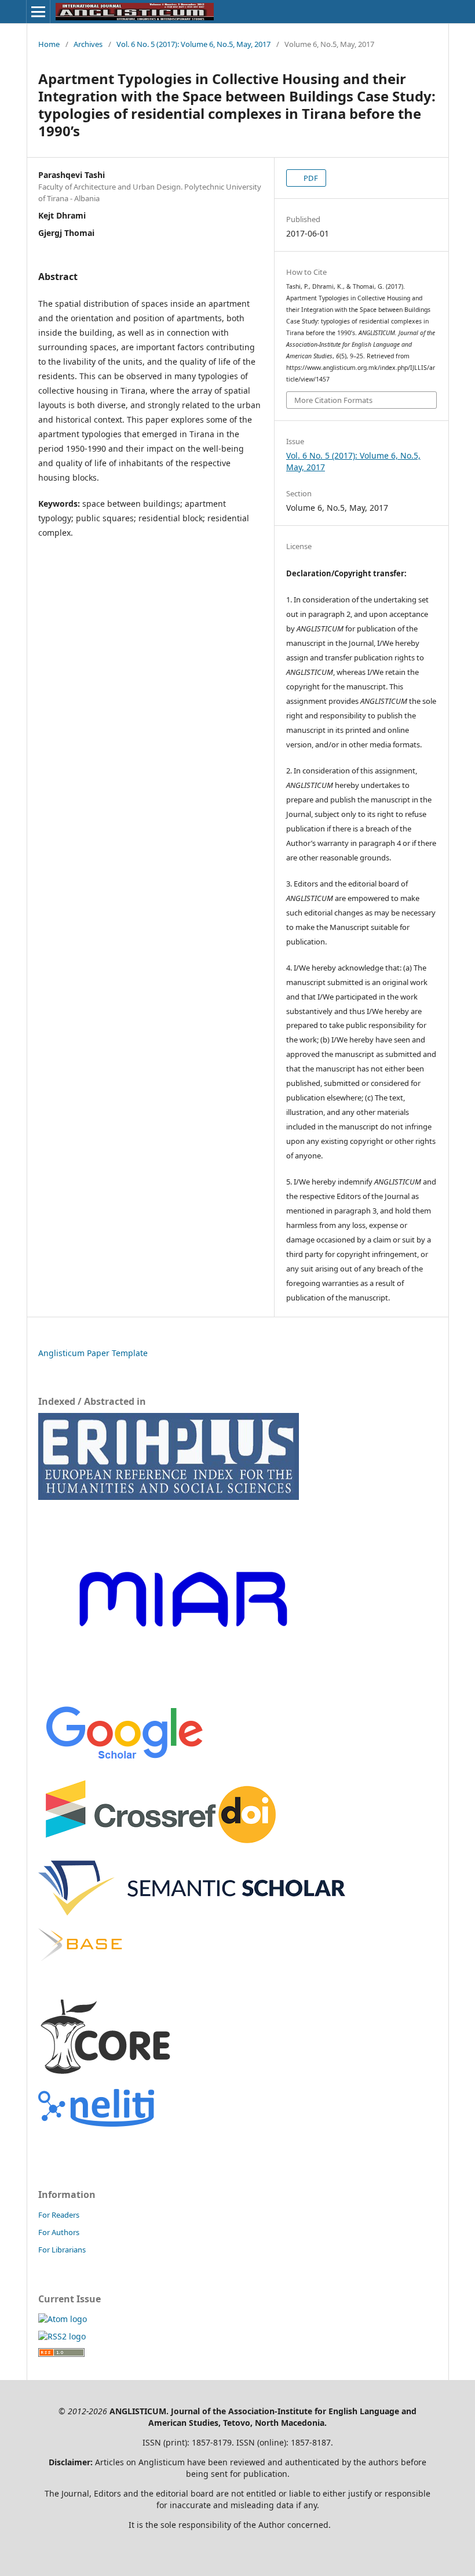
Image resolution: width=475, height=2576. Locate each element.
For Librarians (62, 2250)
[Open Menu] (38, 12)
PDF (310, 178)
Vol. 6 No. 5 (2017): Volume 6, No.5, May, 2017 (193, 44)
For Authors (59, 2232)
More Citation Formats (333, 400)
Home (49, 44)
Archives (88, 44)
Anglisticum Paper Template (93, 1353)
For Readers (59, 2215)
